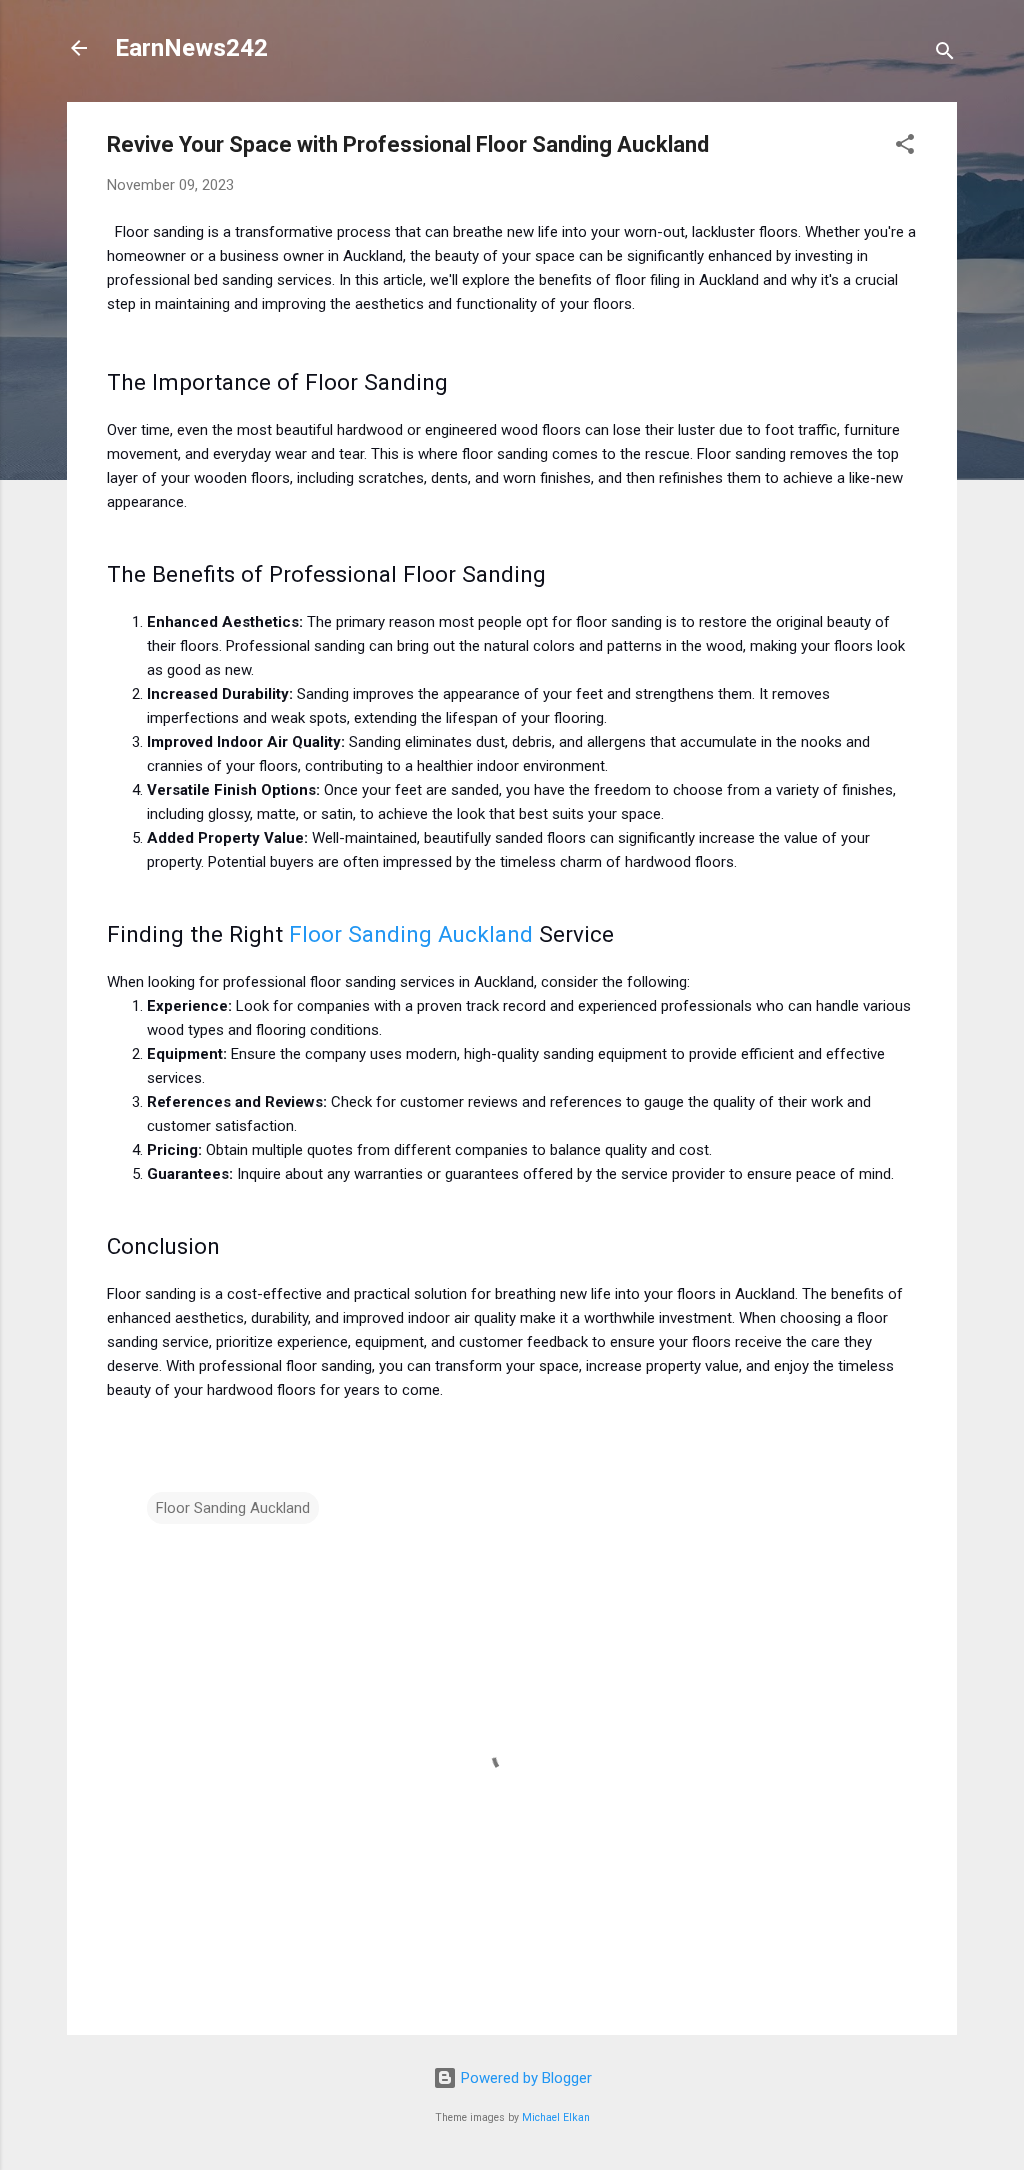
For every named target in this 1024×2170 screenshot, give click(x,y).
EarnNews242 (191, 48)
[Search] (945, 54)
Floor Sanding (363, 934)
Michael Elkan (556, 2117)
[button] (905, 147)
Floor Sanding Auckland (233, 1508)
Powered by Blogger (524, 2078)
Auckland (485, 934)
